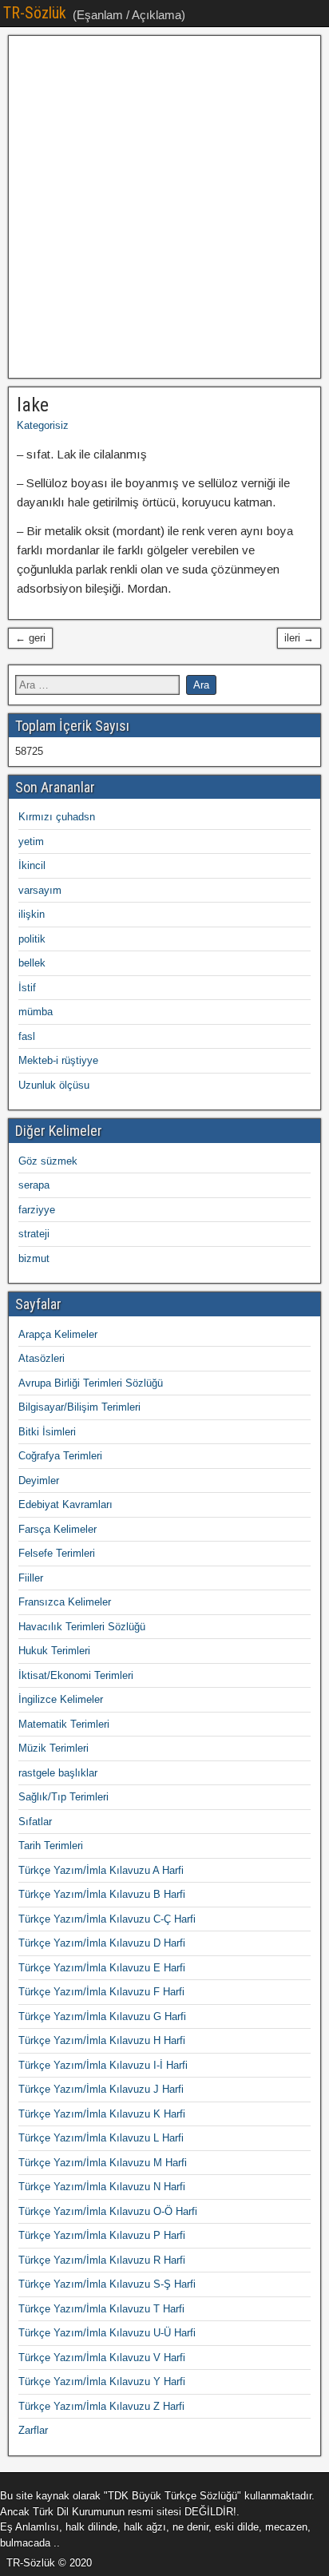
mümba (36, 1012)
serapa (34, 1185)
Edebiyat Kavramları (65, 1504)
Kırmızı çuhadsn (57, 817)
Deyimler (39, 1481)
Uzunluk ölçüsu (54, 1085)
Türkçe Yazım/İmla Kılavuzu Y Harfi (102, 2382)
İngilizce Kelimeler (61, 1699)
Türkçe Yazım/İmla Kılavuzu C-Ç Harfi (107, 1919)
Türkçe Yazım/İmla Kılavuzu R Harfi (102, 2260)
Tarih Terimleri (51, 1846)
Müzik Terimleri (54, 1748)
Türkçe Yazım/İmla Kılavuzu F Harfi (101, 1992)
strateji (34, 1234)
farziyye (37, 1210)
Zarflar (33, 2430)
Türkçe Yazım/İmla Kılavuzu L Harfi (101, 2138)
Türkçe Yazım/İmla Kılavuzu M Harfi (103, 2163)
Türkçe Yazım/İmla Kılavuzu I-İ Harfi (103, 2065)
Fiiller (31, 1578)
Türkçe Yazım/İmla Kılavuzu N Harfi (102, 2187)
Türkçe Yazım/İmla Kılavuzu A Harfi (101, 1870)
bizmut (34, 1258)
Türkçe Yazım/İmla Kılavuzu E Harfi (102, 1968)
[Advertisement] (164, 207)
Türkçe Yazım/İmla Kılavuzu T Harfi (101, 2309)
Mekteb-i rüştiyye (58, 1060)
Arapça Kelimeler (58, 1334)
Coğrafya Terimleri (60, 1456)
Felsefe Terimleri (57, 1553)
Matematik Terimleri (64, 1724)
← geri (30, 638)
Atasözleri (42, 1358)
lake (33, 405)
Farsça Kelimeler (57, 1529)
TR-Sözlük (35, 13)
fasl (27, 1036)
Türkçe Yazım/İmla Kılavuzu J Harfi (101, 2089)
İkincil (32, 865)
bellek (32, 963)
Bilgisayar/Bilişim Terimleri (79, 1407)
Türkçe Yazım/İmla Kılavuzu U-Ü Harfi (107, 2333)
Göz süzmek (48, 1161)
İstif (27, 988)
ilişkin (32, 914)
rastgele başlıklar (58, 1773)
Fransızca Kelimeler (65, 1602)
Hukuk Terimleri (54, 1651)
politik (32, 939)
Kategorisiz (43, 425)
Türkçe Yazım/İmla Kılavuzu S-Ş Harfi (107, 2284)
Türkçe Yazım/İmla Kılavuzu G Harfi (102, 2016)
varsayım (40, 890)
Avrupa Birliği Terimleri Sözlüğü (91, 1383)
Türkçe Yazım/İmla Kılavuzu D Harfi (102, 1943)
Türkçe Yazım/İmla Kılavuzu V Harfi (102, 2358)
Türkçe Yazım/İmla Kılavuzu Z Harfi (101, 2406)
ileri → (299, 638)
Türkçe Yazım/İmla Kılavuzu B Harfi (102, 1894)
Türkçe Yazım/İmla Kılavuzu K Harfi (102, 2114)
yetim (31, 841)
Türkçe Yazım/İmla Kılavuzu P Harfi (102, 2235)
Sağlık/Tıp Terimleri (63, 1797)
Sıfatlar (35, 1822)
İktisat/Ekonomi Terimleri (76, 1675)
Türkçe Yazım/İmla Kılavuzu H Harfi (102, 2040)
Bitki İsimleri (47, 1432)
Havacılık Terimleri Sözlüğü (82, 1627)
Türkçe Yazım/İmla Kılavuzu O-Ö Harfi (108, 2211)
